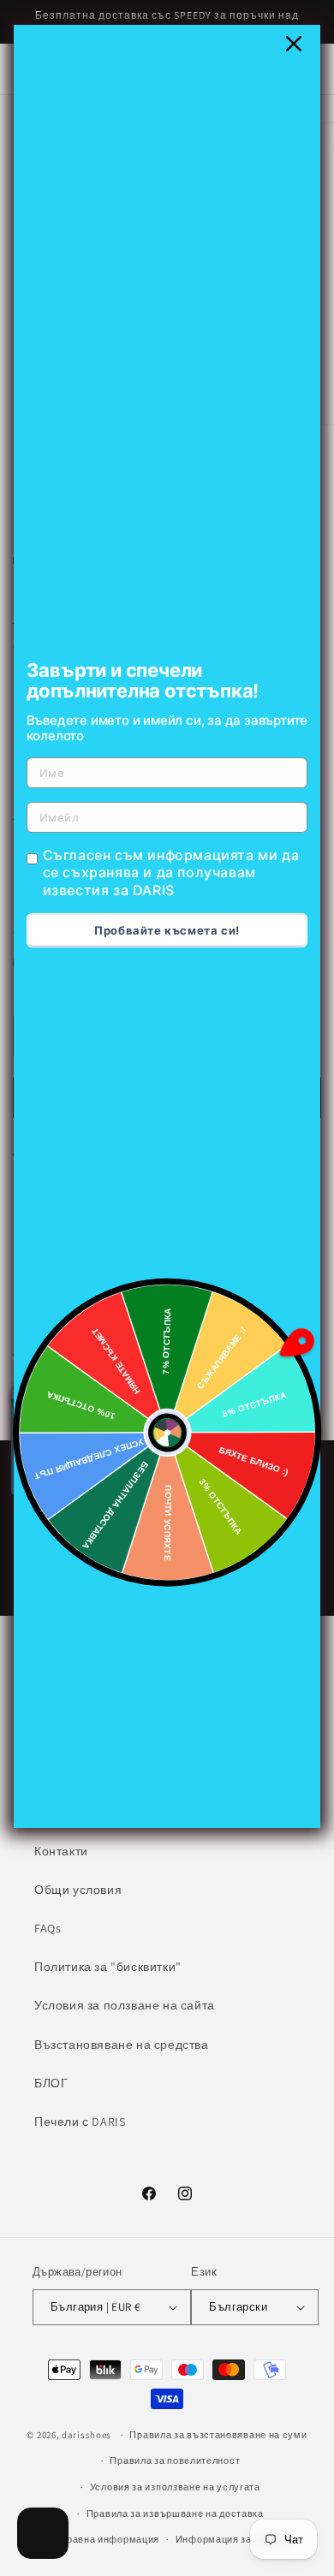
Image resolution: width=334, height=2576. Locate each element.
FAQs (48, 1928)
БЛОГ (51, 2083)
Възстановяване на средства (122, 2045)
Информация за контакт (233, 2539)
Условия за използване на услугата (175, 2487)
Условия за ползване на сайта (125, 2005)
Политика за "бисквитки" (108, 1967)
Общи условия (78, 1890)
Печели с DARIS (80, 2122)
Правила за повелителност (175, 2460)
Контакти (61, 1851)
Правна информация (109, 2539)
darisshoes (86, 2435)
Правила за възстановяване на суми (218, 2435)
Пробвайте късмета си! (167, 930)
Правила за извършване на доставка (175, 2514)
